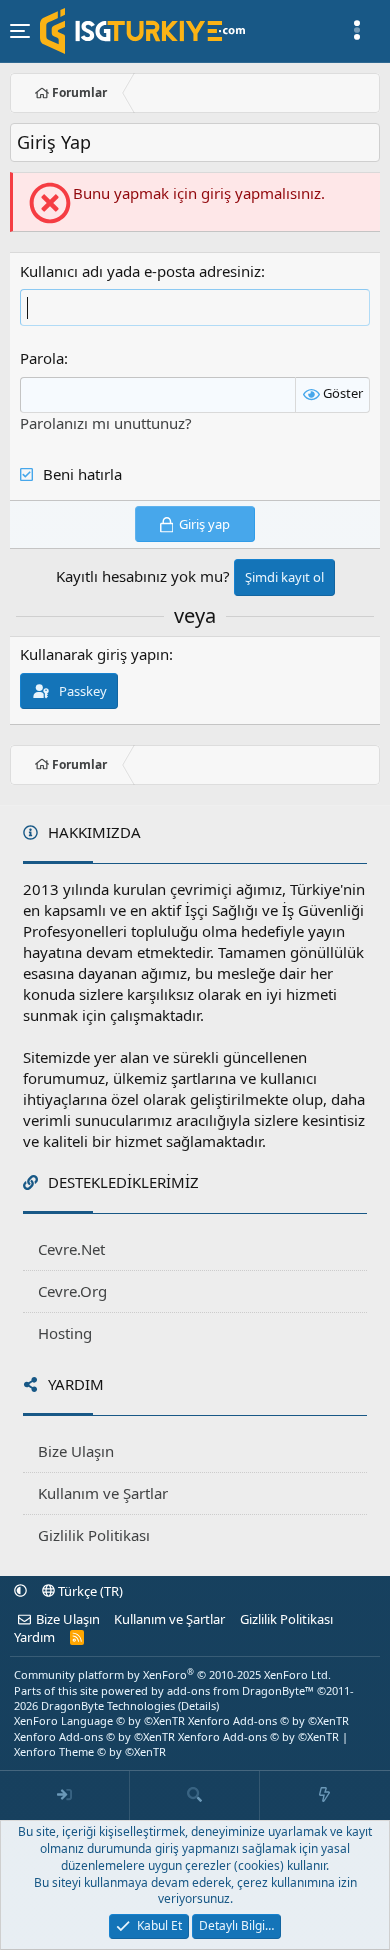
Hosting (65, 1333)
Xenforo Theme (90, 1751)
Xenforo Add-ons (268, 1720)
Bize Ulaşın (76, 1451)
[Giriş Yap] (65, 1796)
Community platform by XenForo (172, 1674)
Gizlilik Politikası (94, 1535)
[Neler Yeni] (325, 1796)
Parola (42, 358)
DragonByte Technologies (108, 1705)
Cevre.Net (71, 1249)
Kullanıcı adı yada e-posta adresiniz (140, 271)
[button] (20, 1591)
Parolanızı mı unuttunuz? (106, 423)
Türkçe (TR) (89, 1591)
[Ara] (195, 1796)
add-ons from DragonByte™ (240, 1690)
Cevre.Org (72, 1291)
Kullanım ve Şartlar (103, 1493)
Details (198, 1705)
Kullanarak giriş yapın (94, 654)
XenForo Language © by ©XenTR (99, 1720)
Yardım (34, 1637)
